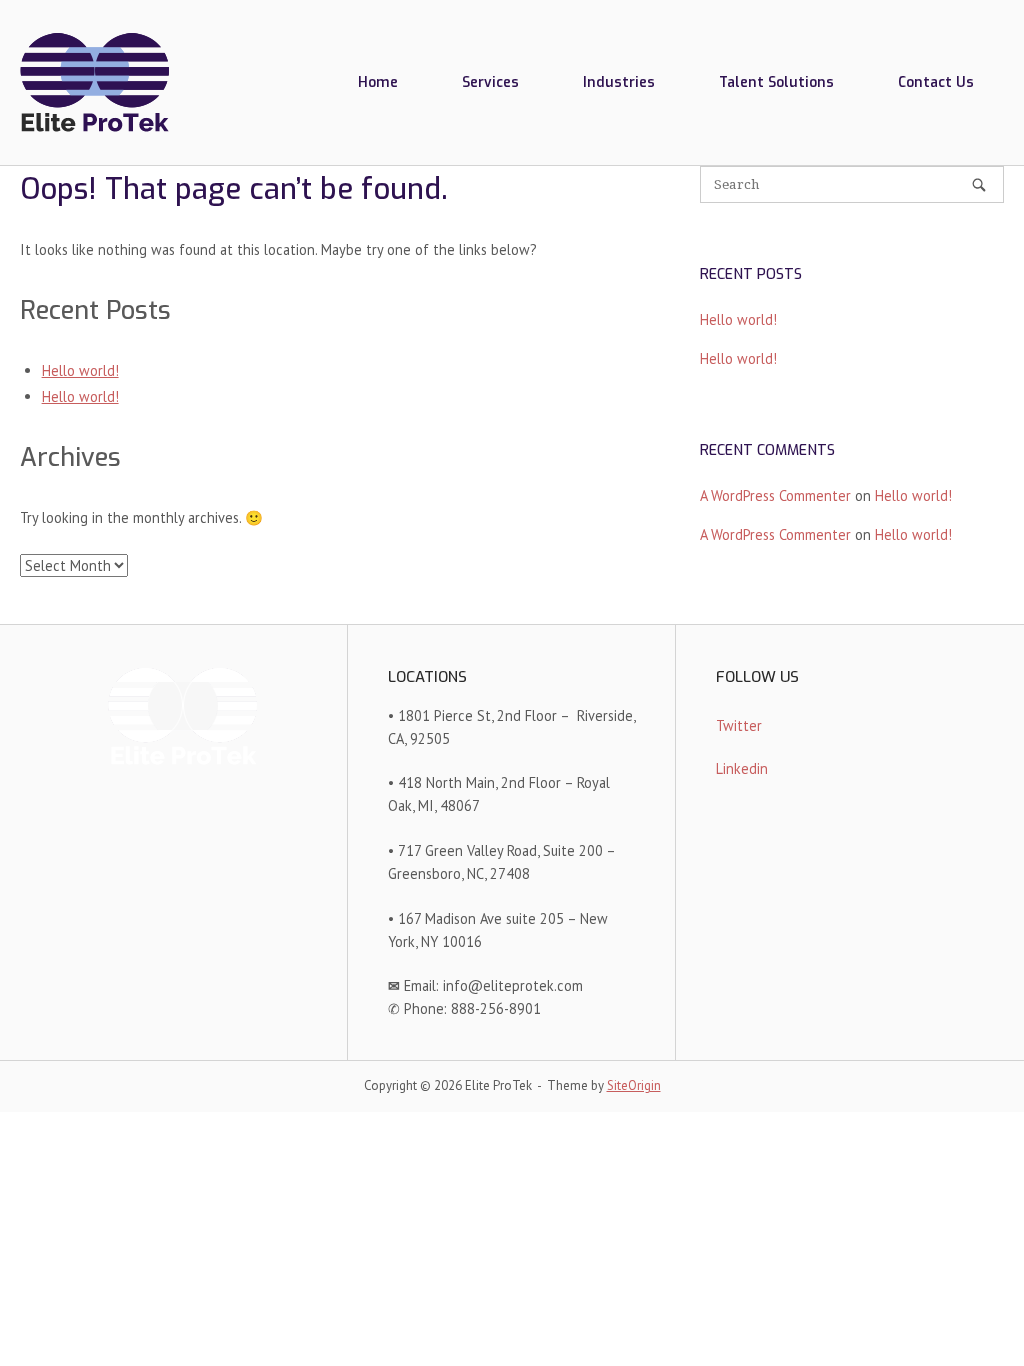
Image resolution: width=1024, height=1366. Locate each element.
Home (378, 82)
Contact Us (936, 82)
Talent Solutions (776, 82)
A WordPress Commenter (775, 495)
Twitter (739, 725)
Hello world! (80, 370)
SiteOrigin (634, 1085)
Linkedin (742, 768)
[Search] (979, 185)
